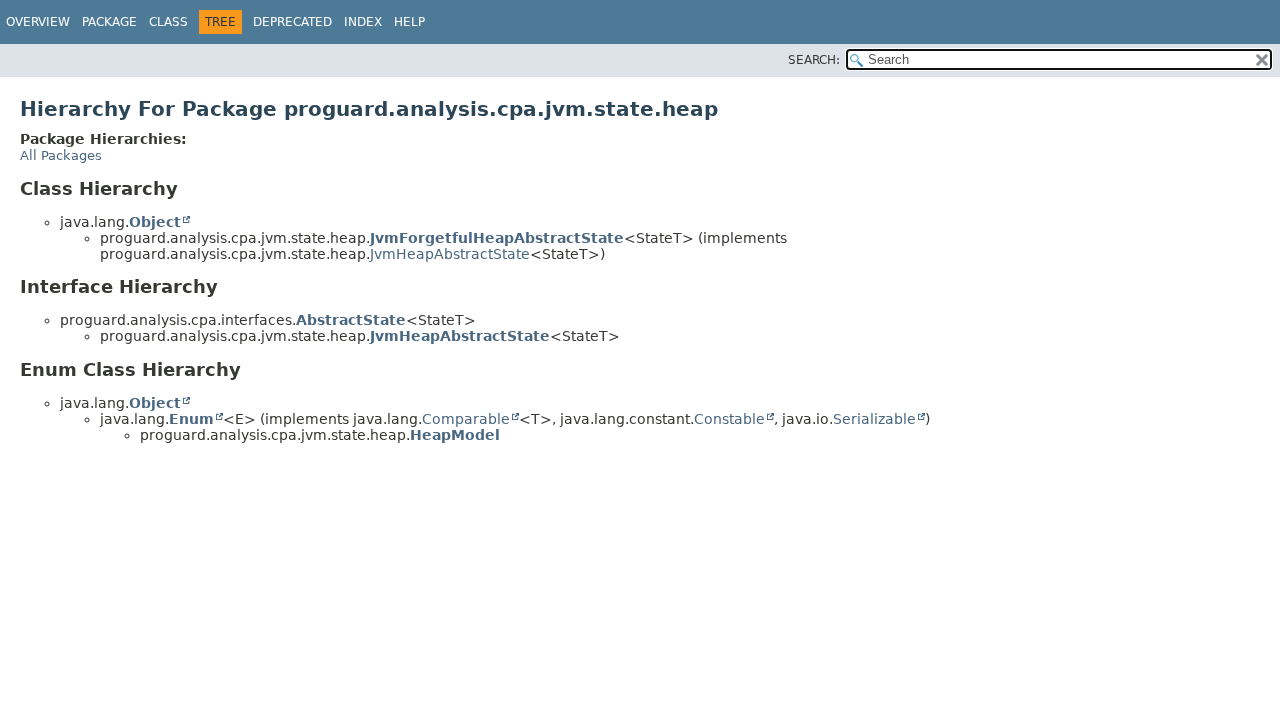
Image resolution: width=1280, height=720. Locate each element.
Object (155, 222)
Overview (38, 22)
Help (409, 22)
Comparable (466, 419)
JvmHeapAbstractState (450, 254)
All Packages (61, 155)
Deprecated (292, 22)
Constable (729, 419)
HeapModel (455, 435)
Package (109, 22)
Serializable (874, 419)
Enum (191, 419)
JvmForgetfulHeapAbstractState (497, 238)
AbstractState (351, 320)
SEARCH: (814, 60)
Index (363, 22)
